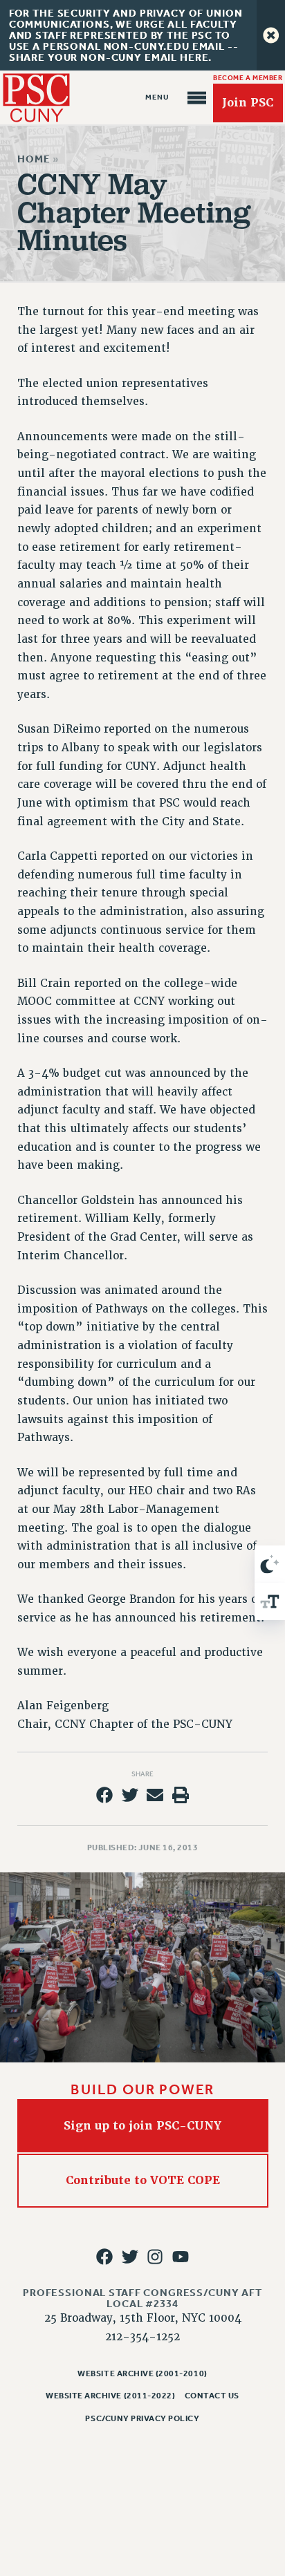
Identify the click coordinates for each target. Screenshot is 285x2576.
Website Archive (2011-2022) (110, 2396)
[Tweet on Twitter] (130, 1795)
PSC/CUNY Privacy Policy (142, 2418)
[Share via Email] (155, 1795)
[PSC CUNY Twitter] (130, 2257)
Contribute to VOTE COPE (143, 2180)
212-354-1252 (142, 2337)
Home (34, 159)
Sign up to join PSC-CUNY (142, 2125)
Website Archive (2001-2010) (142, 2373)
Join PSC (248, 103)
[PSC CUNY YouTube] (181, 2257)
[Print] (181, 1795)
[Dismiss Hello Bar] (271, 35)
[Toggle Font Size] (270, 1601)
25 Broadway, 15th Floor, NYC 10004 (143, 2318)
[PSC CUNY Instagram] (155, 2257)
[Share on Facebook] (104, 1795)
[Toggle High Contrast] (270, 1564)
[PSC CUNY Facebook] (104, 2257)
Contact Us (212, 2396)
